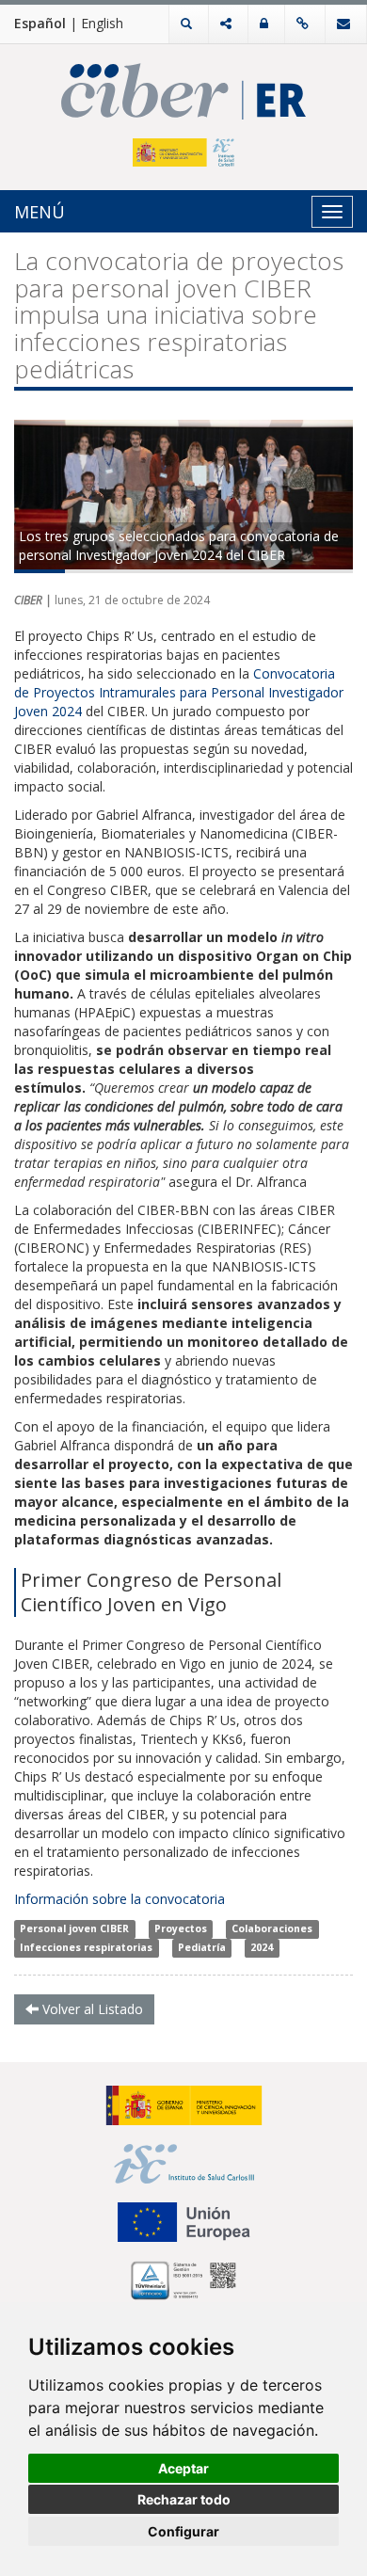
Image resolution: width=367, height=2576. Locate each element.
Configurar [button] (183, 2531)
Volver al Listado (91, 2009)
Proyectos (181, 1928)
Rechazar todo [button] (184, 2499)
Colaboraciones (272, 1928)
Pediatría (202, 1947)
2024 (262, 1947)
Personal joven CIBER (74, 1928)
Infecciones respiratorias (86, 1947)
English (102, 23)
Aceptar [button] (183, 2468)
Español (40, 23)
